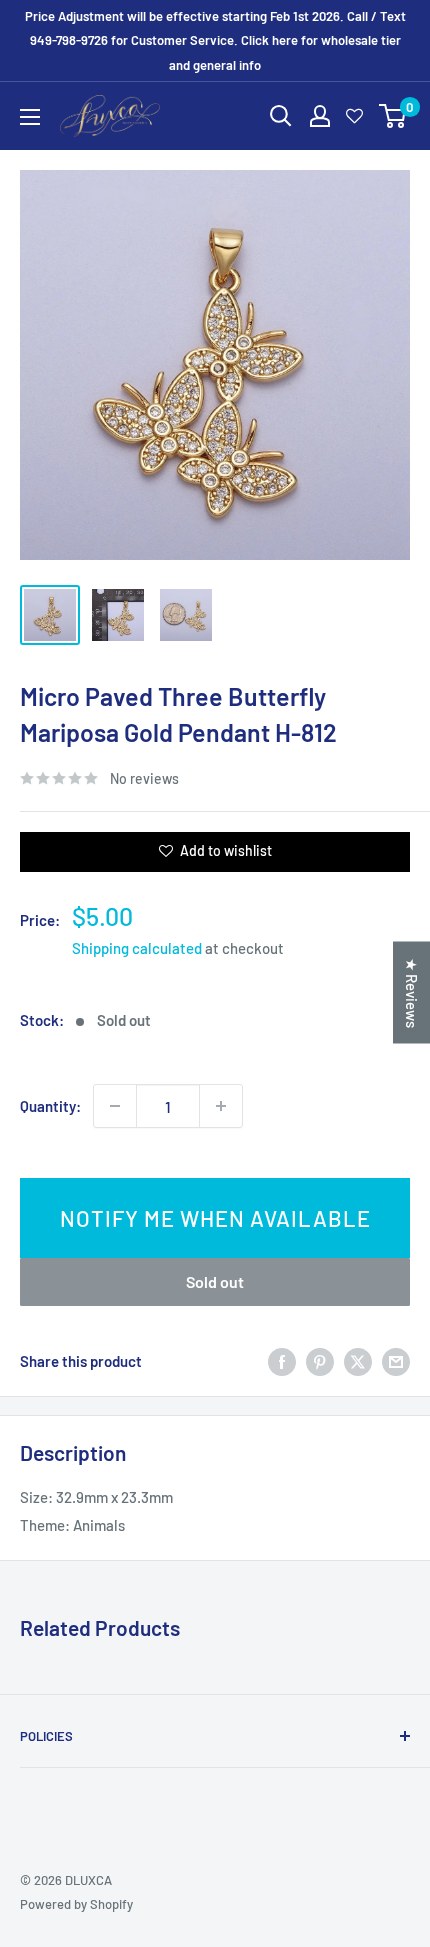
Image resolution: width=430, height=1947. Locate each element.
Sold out (215, 1281)
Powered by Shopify (76, 1904)
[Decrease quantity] (115, 1106)
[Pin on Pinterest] (320, 1361)
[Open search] (281, 116)
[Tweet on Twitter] (358, 1361)
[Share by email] (396, 1361)
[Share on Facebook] (282, 1361)
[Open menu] (30, 117)
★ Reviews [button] (412, 992)
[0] (393, 116)
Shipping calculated (137, 948)
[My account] (320, 116)
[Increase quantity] (221, 1106)
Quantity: (50, 1106)
